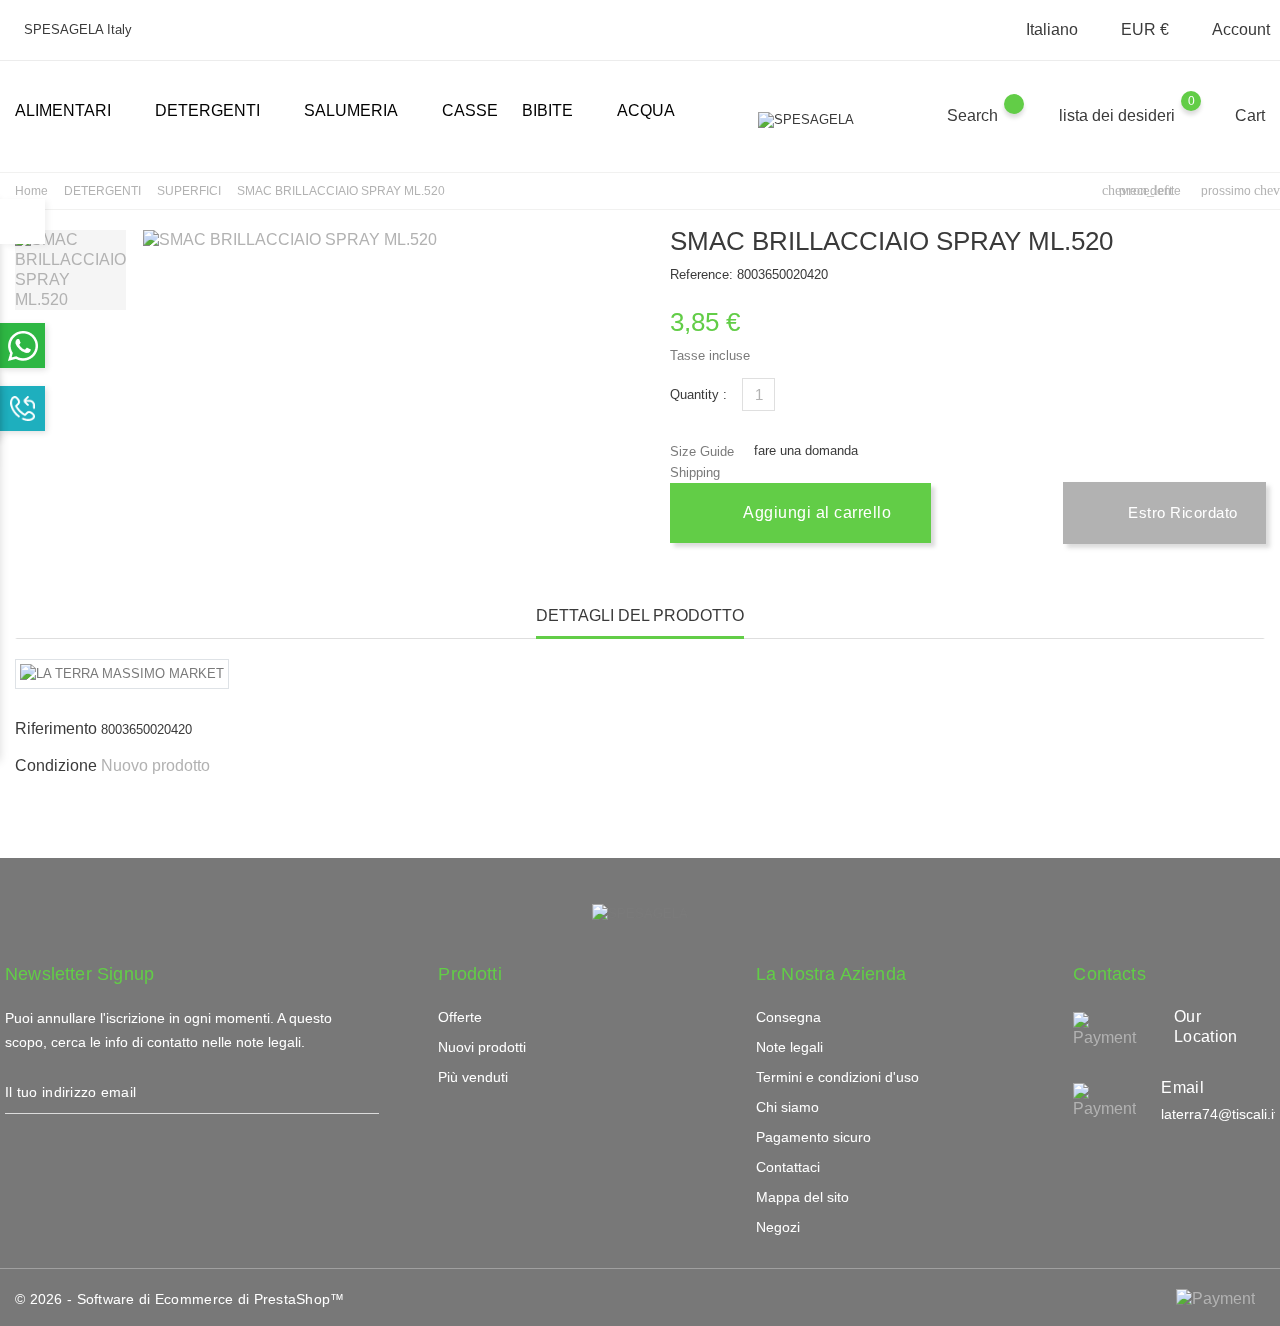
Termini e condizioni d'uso (837, 1077)
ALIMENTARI (71, 112)
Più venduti (473, 1077)
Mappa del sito (802, 1197)
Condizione (56, 765)
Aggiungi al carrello (815, 512)
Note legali (789, 1047)
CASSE (470, 110)
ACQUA (646, 110)
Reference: (701, 274)
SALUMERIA (359, 112)
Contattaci (788, 1167)
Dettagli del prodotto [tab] (640, 615)
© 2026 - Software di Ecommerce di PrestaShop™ (180, 1299)
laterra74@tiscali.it (1219, 1114)
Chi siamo (787, 1107)
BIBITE (555, 112)
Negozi (778, 1227)
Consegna (788, 1017)
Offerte (460, 1017)
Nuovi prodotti (482, 1047)
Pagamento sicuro (813, 1137)
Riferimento (56, 728)
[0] (1210, 115)
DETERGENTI (215, 112)
